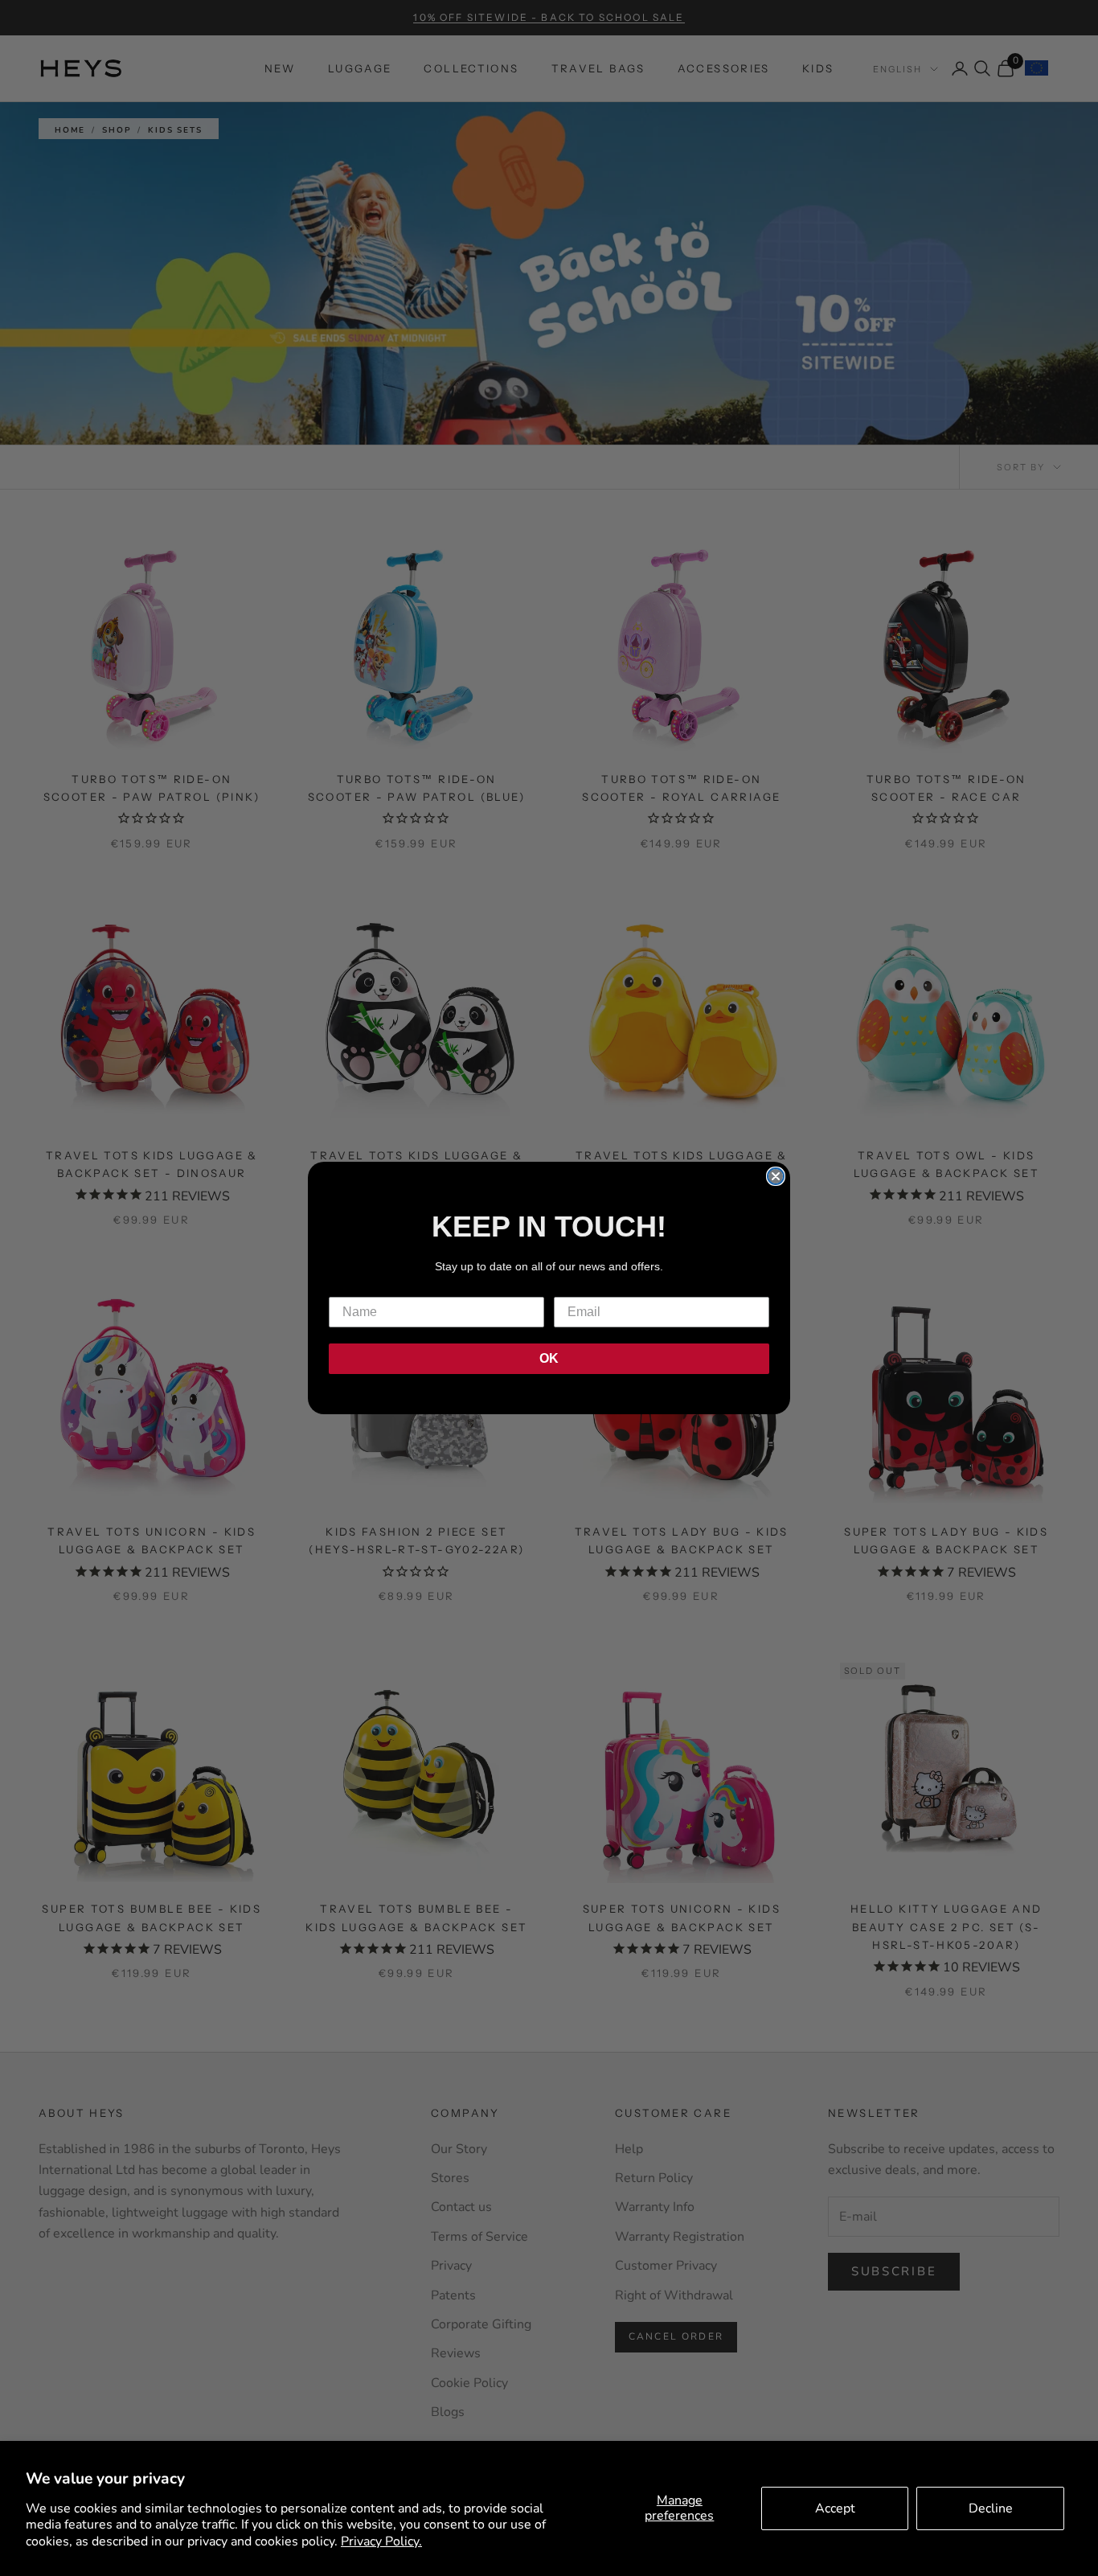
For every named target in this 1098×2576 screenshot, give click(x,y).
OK (549, 1358)
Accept (835, 2508)
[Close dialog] (776, 1176)
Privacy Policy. (381, 2541)
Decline (991, 2508)
